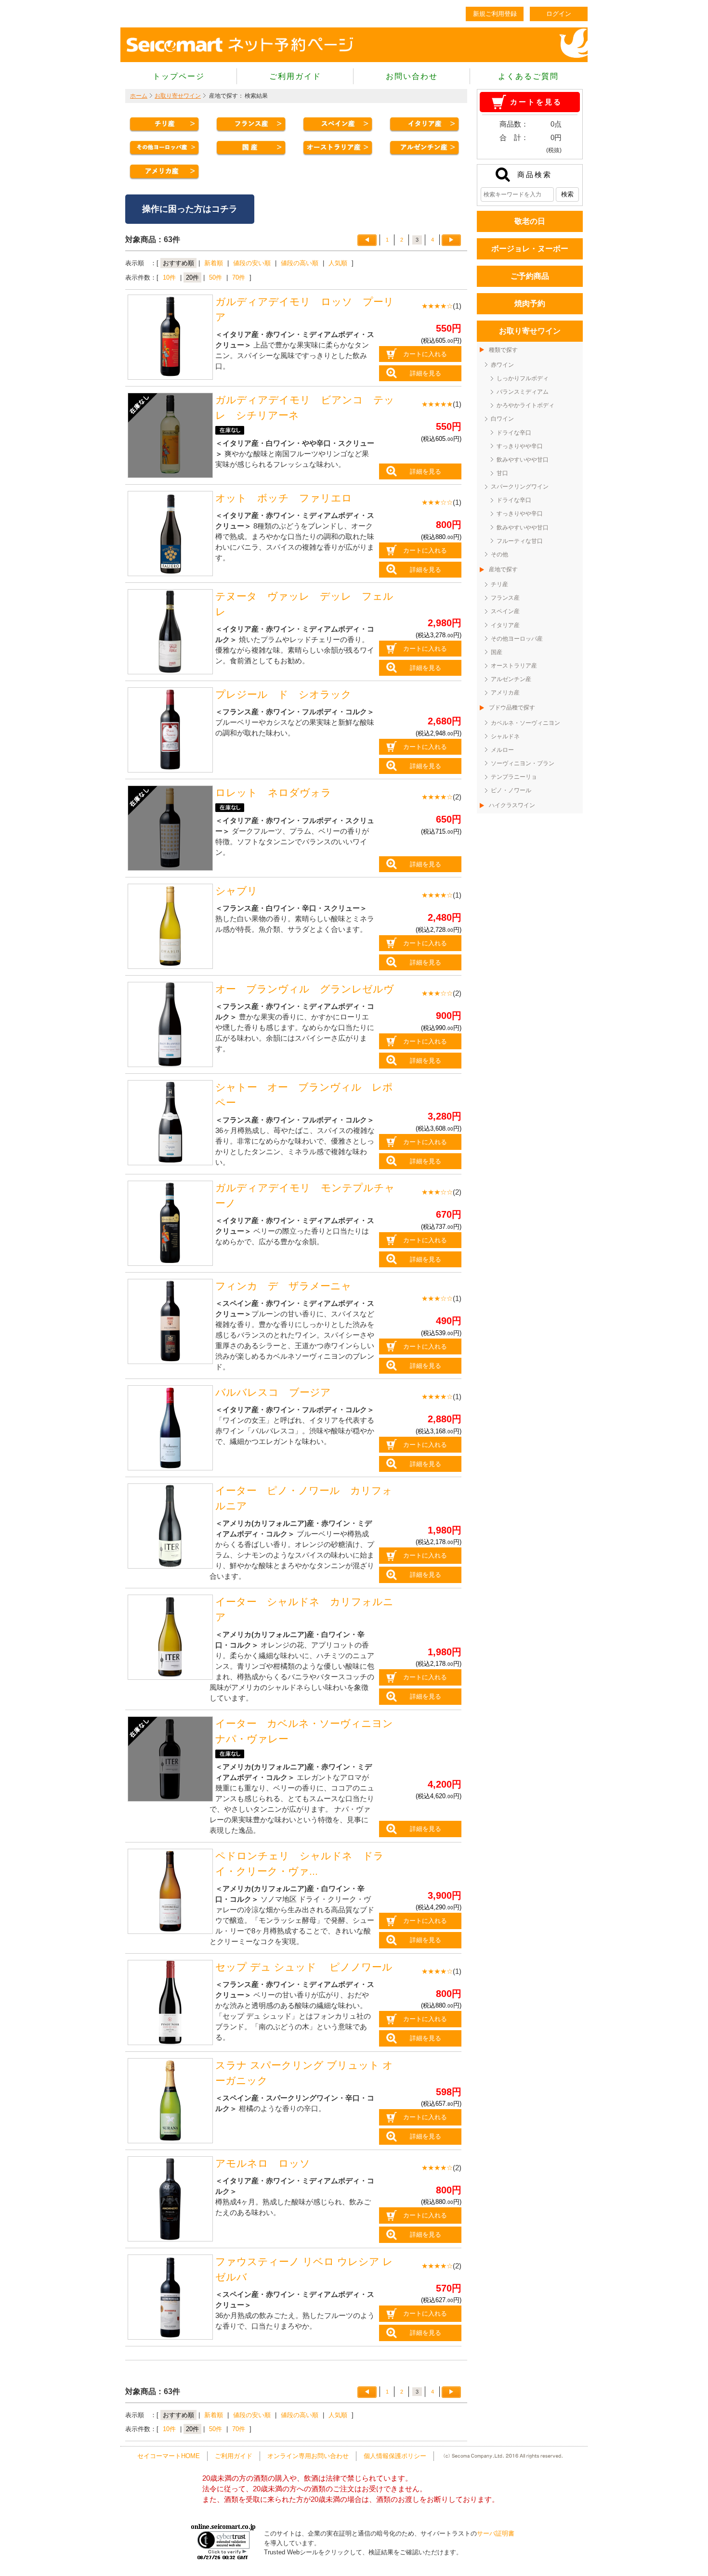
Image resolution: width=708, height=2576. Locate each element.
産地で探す (503, 569)
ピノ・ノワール (511, 790)
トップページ (179, 76)
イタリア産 (505, 625)
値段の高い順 (300, 263)
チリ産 (499, 584)
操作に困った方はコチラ (190, 209)
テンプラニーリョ (514, 777)
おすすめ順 (178, 263)
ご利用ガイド (295, 76)
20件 (192, 277)
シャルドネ (505, 736)
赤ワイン (502, 365)
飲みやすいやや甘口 (523, 460)
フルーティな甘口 (520, 541)
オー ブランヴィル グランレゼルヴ (315, 989)
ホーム (139, 96)
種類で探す (503, 350)
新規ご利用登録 (495, 14)
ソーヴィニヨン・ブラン (523, 763)
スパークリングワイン (520, 487)
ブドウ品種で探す (512, 708)
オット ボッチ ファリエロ (284, 498)
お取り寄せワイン (178, 96)
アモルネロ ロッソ (263, 2164)
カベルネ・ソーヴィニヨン (525, 723)
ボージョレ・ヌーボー (530, 249)
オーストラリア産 (514, 666)
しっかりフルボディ (523, 378)
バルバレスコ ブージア (273, 1392)
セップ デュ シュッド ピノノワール (304, 1967)
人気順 (338, 263)
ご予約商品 (530, 276)
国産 (497, 652)
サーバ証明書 (496, 2533)
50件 (216, 277)
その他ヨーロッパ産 (517, 639)
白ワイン (502, 419)
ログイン (559, 14)
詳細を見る (426, 373)
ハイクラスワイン (512, 805)
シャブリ (236, 891)
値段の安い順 (252, 263)
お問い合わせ (412, 76)
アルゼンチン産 (511, 679)
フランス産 (505, 598)
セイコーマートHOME (169, 2456)
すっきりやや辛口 (520, 446)
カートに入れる (425, 354)
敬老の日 (530, 221)
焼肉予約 (530, 303)
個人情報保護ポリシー (395, 2456)
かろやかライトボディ (525, 405)
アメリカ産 (505, 693)
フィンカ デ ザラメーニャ (283, 1286)
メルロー (502, 750)
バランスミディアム (523, 392)
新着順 (214, 263)
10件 (169, 277)
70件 (239, 277)
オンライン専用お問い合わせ (308, 2456)
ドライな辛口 (514, 433)
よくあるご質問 (528, 76)
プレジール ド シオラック (283, 695)
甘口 (502, 473)
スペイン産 (505, 611)
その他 (499, 554)
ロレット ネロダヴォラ (273, 793)
